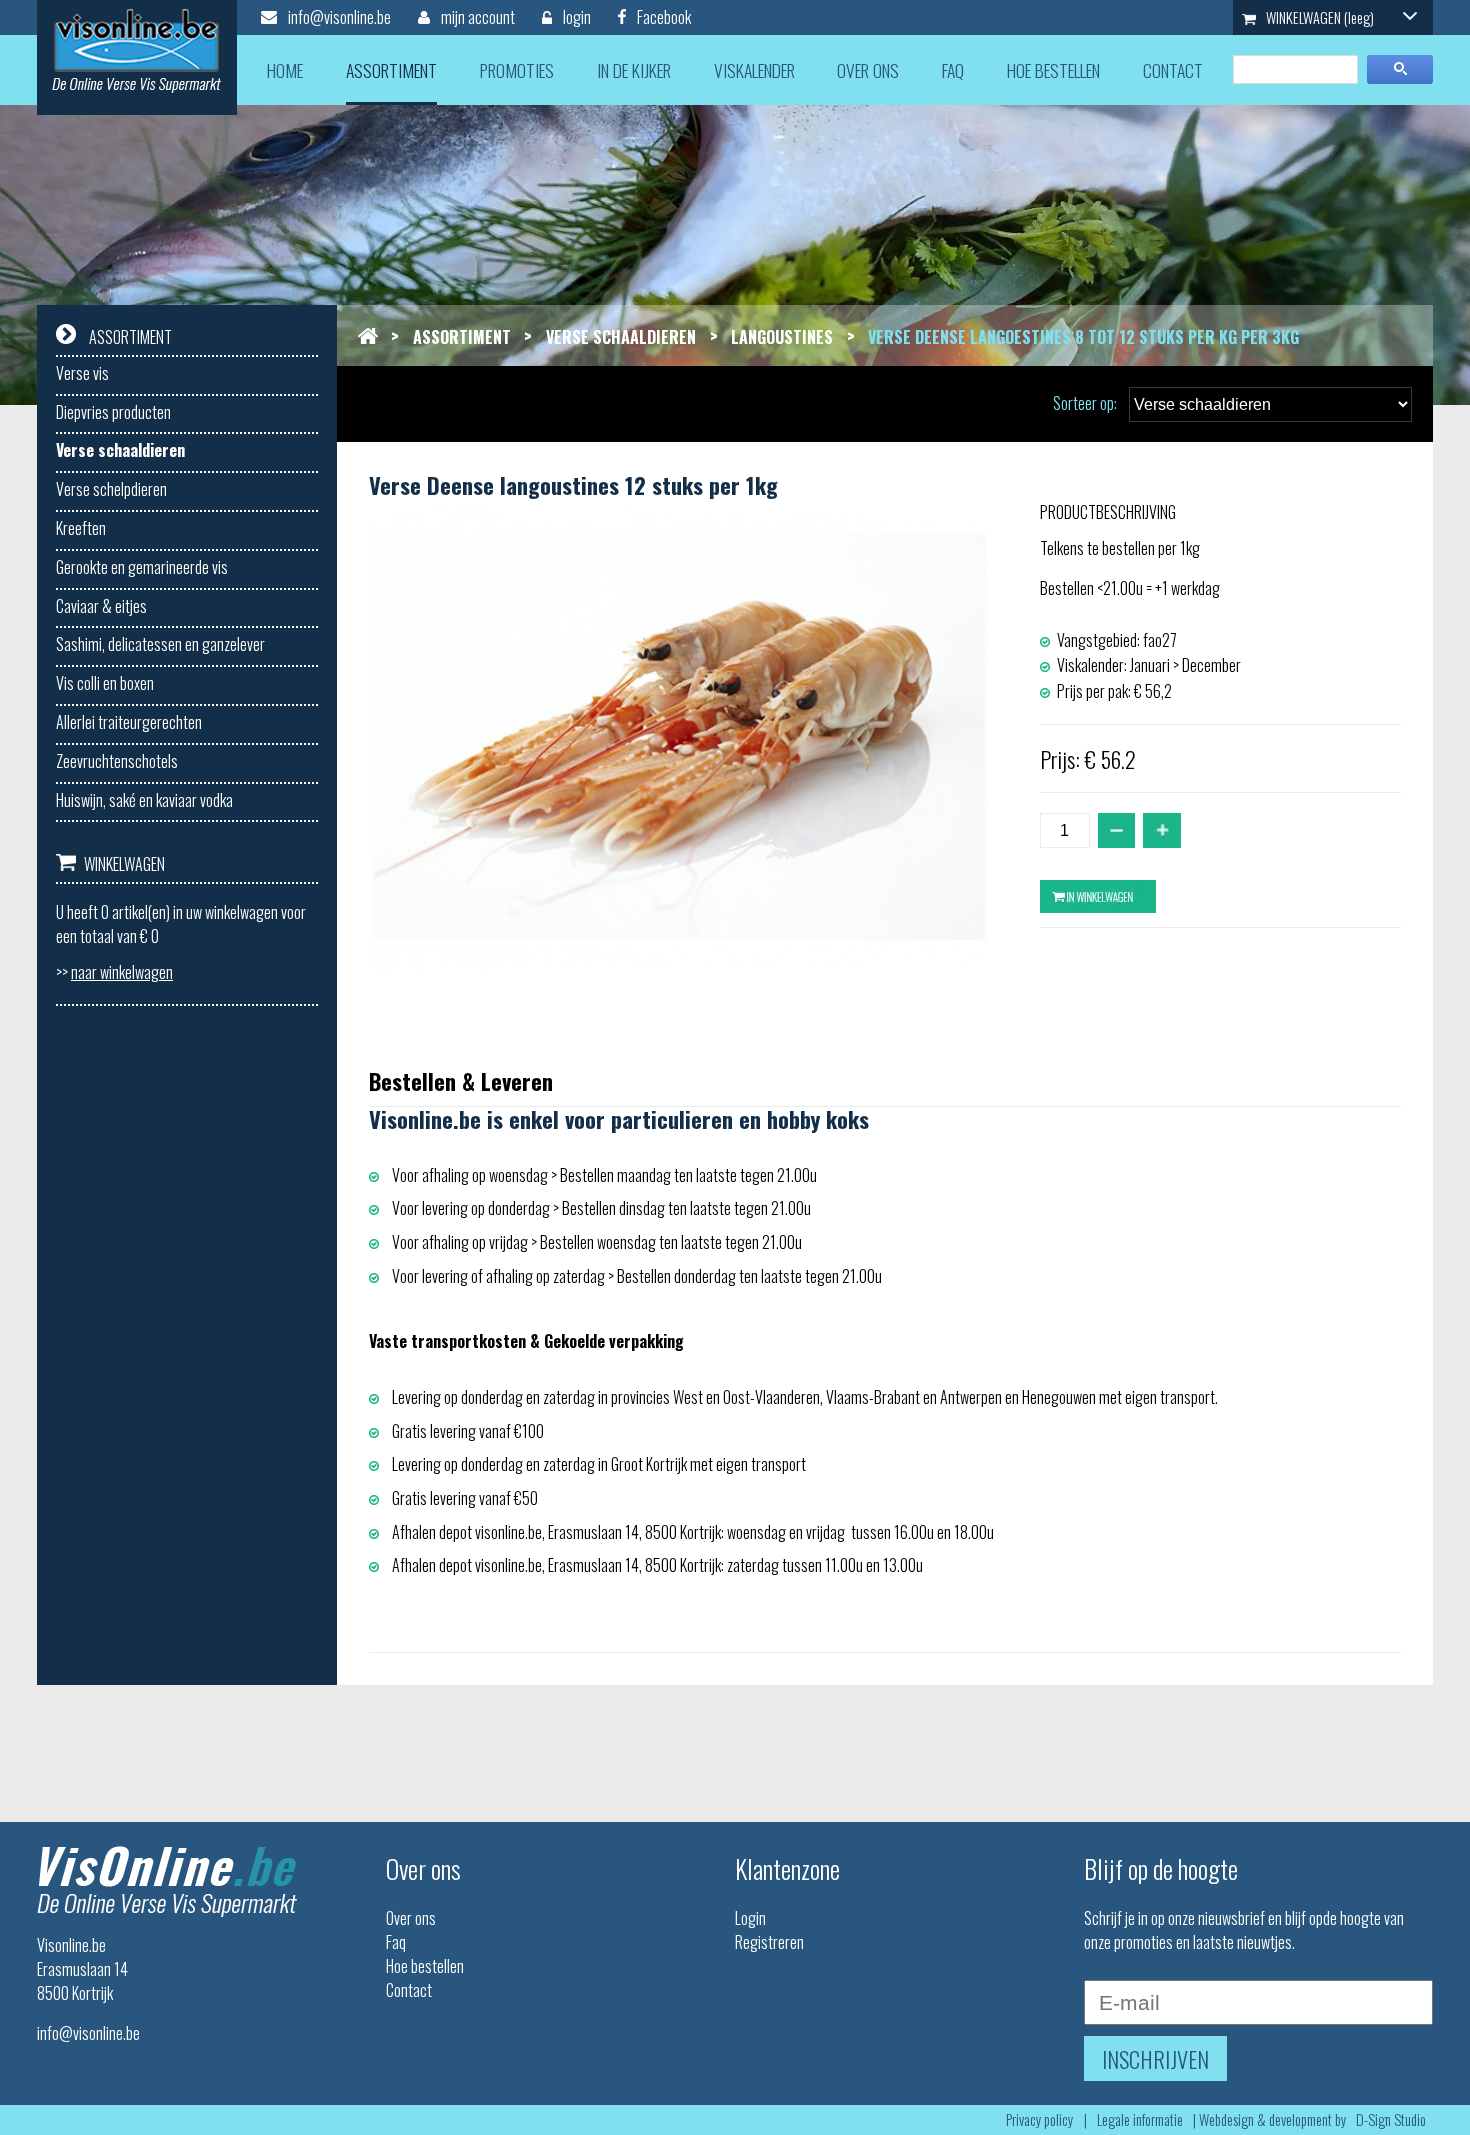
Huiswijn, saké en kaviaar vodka (144, 800)
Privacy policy (1039, 2119)
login (575, 17)
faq (953, 70)
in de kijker (634, 70)
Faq (396, 1942)
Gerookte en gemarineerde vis (142, 567)
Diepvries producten (113, 412)
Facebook (662, 17)
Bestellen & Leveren (461, 1080)
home (285, 70)
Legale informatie (1140, 2119)
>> (114, 972)
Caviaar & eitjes (101, 606)
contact (1173, 70)
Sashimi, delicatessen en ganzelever (160, 644)
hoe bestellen (1053, 70)
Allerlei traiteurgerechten (129, 722)
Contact (409, 1990)
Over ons (411, 1918)
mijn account (476, 17)
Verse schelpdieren (111, 489)
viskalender (754, 70)
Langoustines (782, 337)
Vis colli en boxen (105, 683)
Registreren (769, 1942)
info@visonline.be (338, 17)
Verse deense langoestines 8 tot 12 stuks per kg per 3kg (1083, 337)
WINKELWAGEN (1318, 17)
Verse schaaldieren (120, 450)
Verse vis (82, 373)
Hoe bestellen (425, 1966)
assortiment (391, 70)
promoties (517, 70)
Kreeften (81, 528)
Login (750, 1918)
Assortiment (462, 337)
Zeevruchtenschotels (117, 761)
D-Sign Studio (1391, 2119)
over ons (868, 70)
